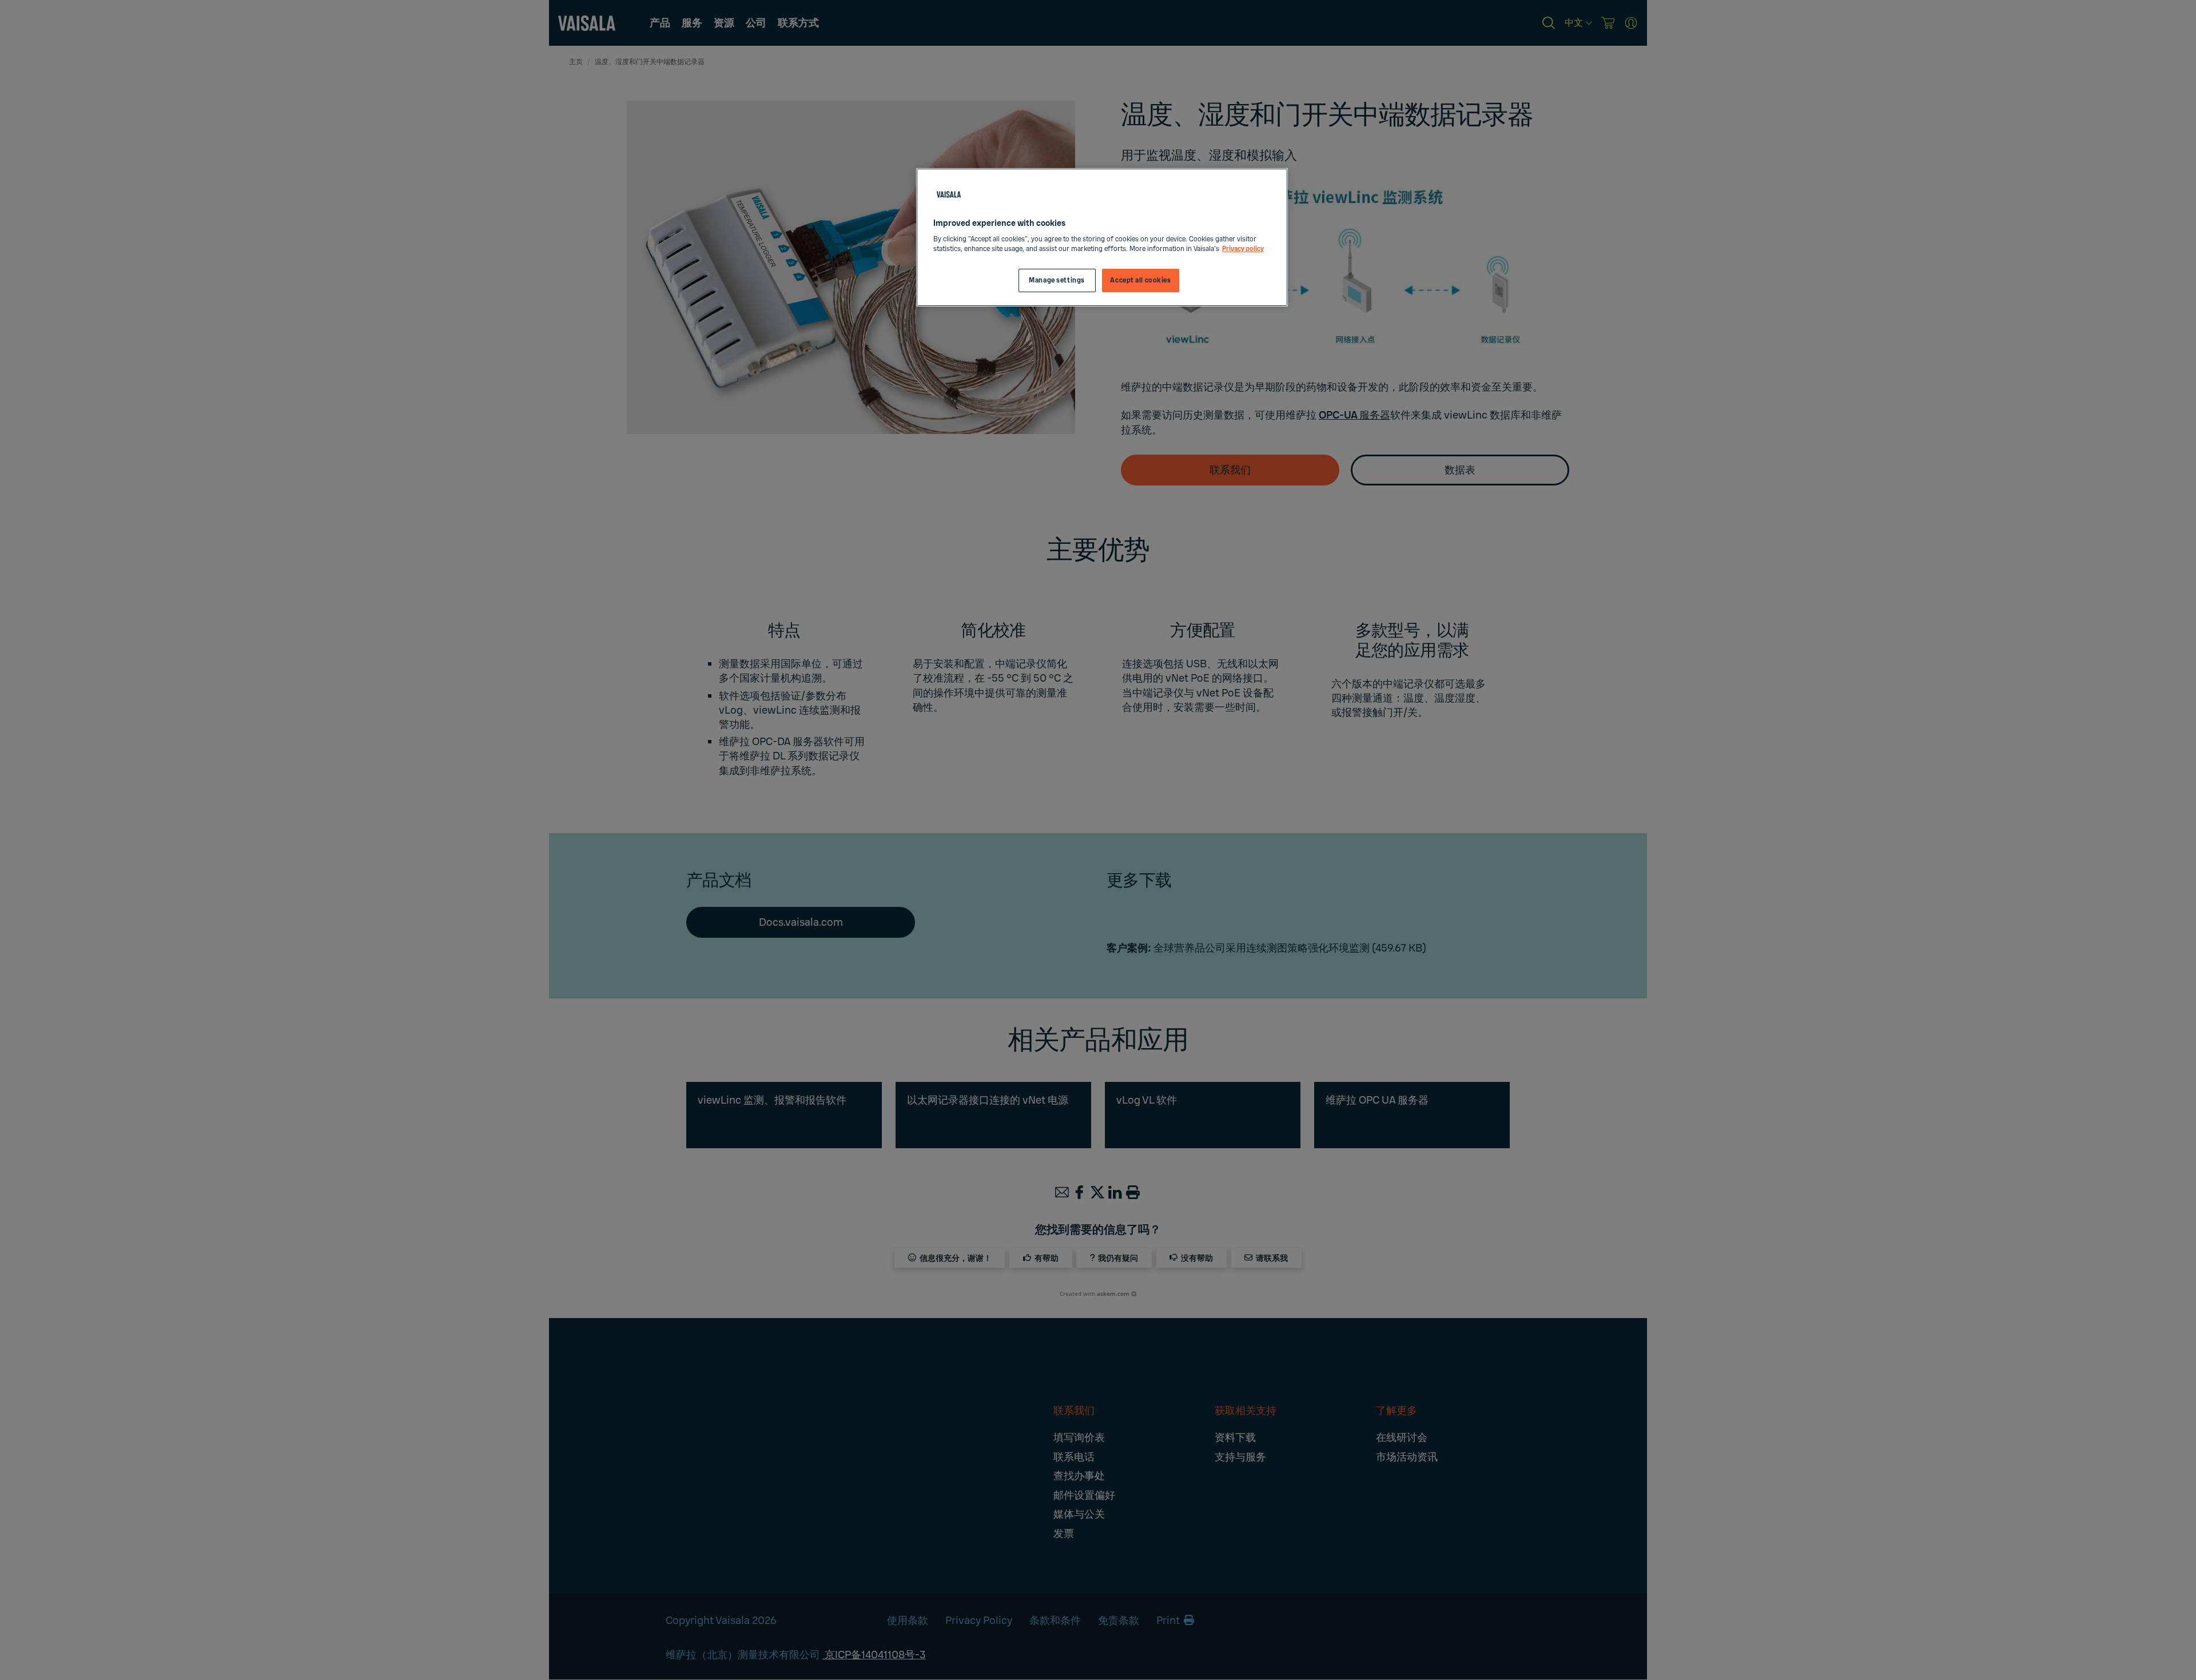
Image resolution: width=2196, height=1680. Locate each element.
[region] (1102, 238)
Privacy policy (1243, 249)
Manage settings (1057, 280)
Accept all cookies (1140, 280)
